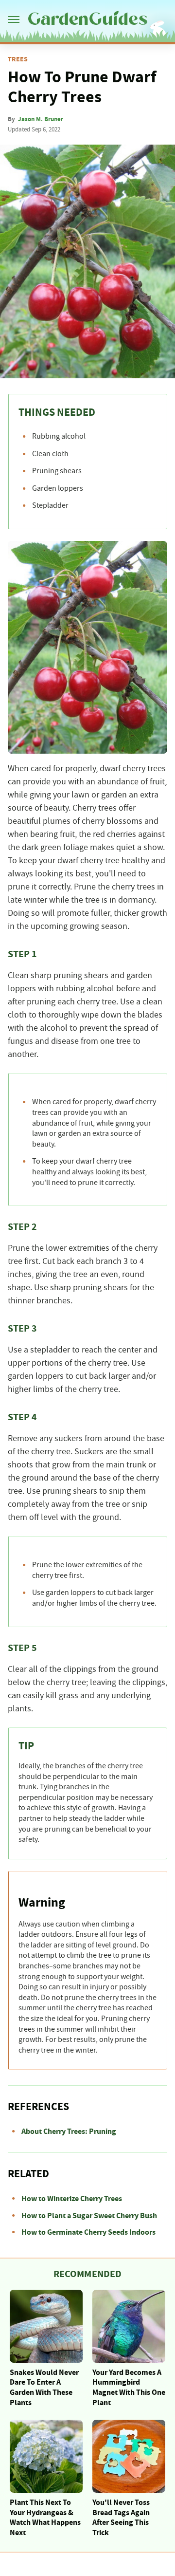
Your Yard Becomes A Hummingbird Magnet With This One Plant (129, 2388)
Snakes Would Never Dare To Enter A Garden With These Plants (44, 2388)
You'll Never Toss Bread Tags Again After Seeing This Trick (121, 2518)
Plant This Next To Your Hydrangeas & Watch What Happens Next (45, 2518)
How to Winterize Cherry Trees (72, 2199)
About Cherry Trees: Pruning (69, 2131)
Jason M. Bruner (41, 119)
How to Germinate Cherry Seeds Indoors (88, 2232)
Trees (18, 59)
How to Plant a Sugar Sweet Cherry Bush (89, 2216)
